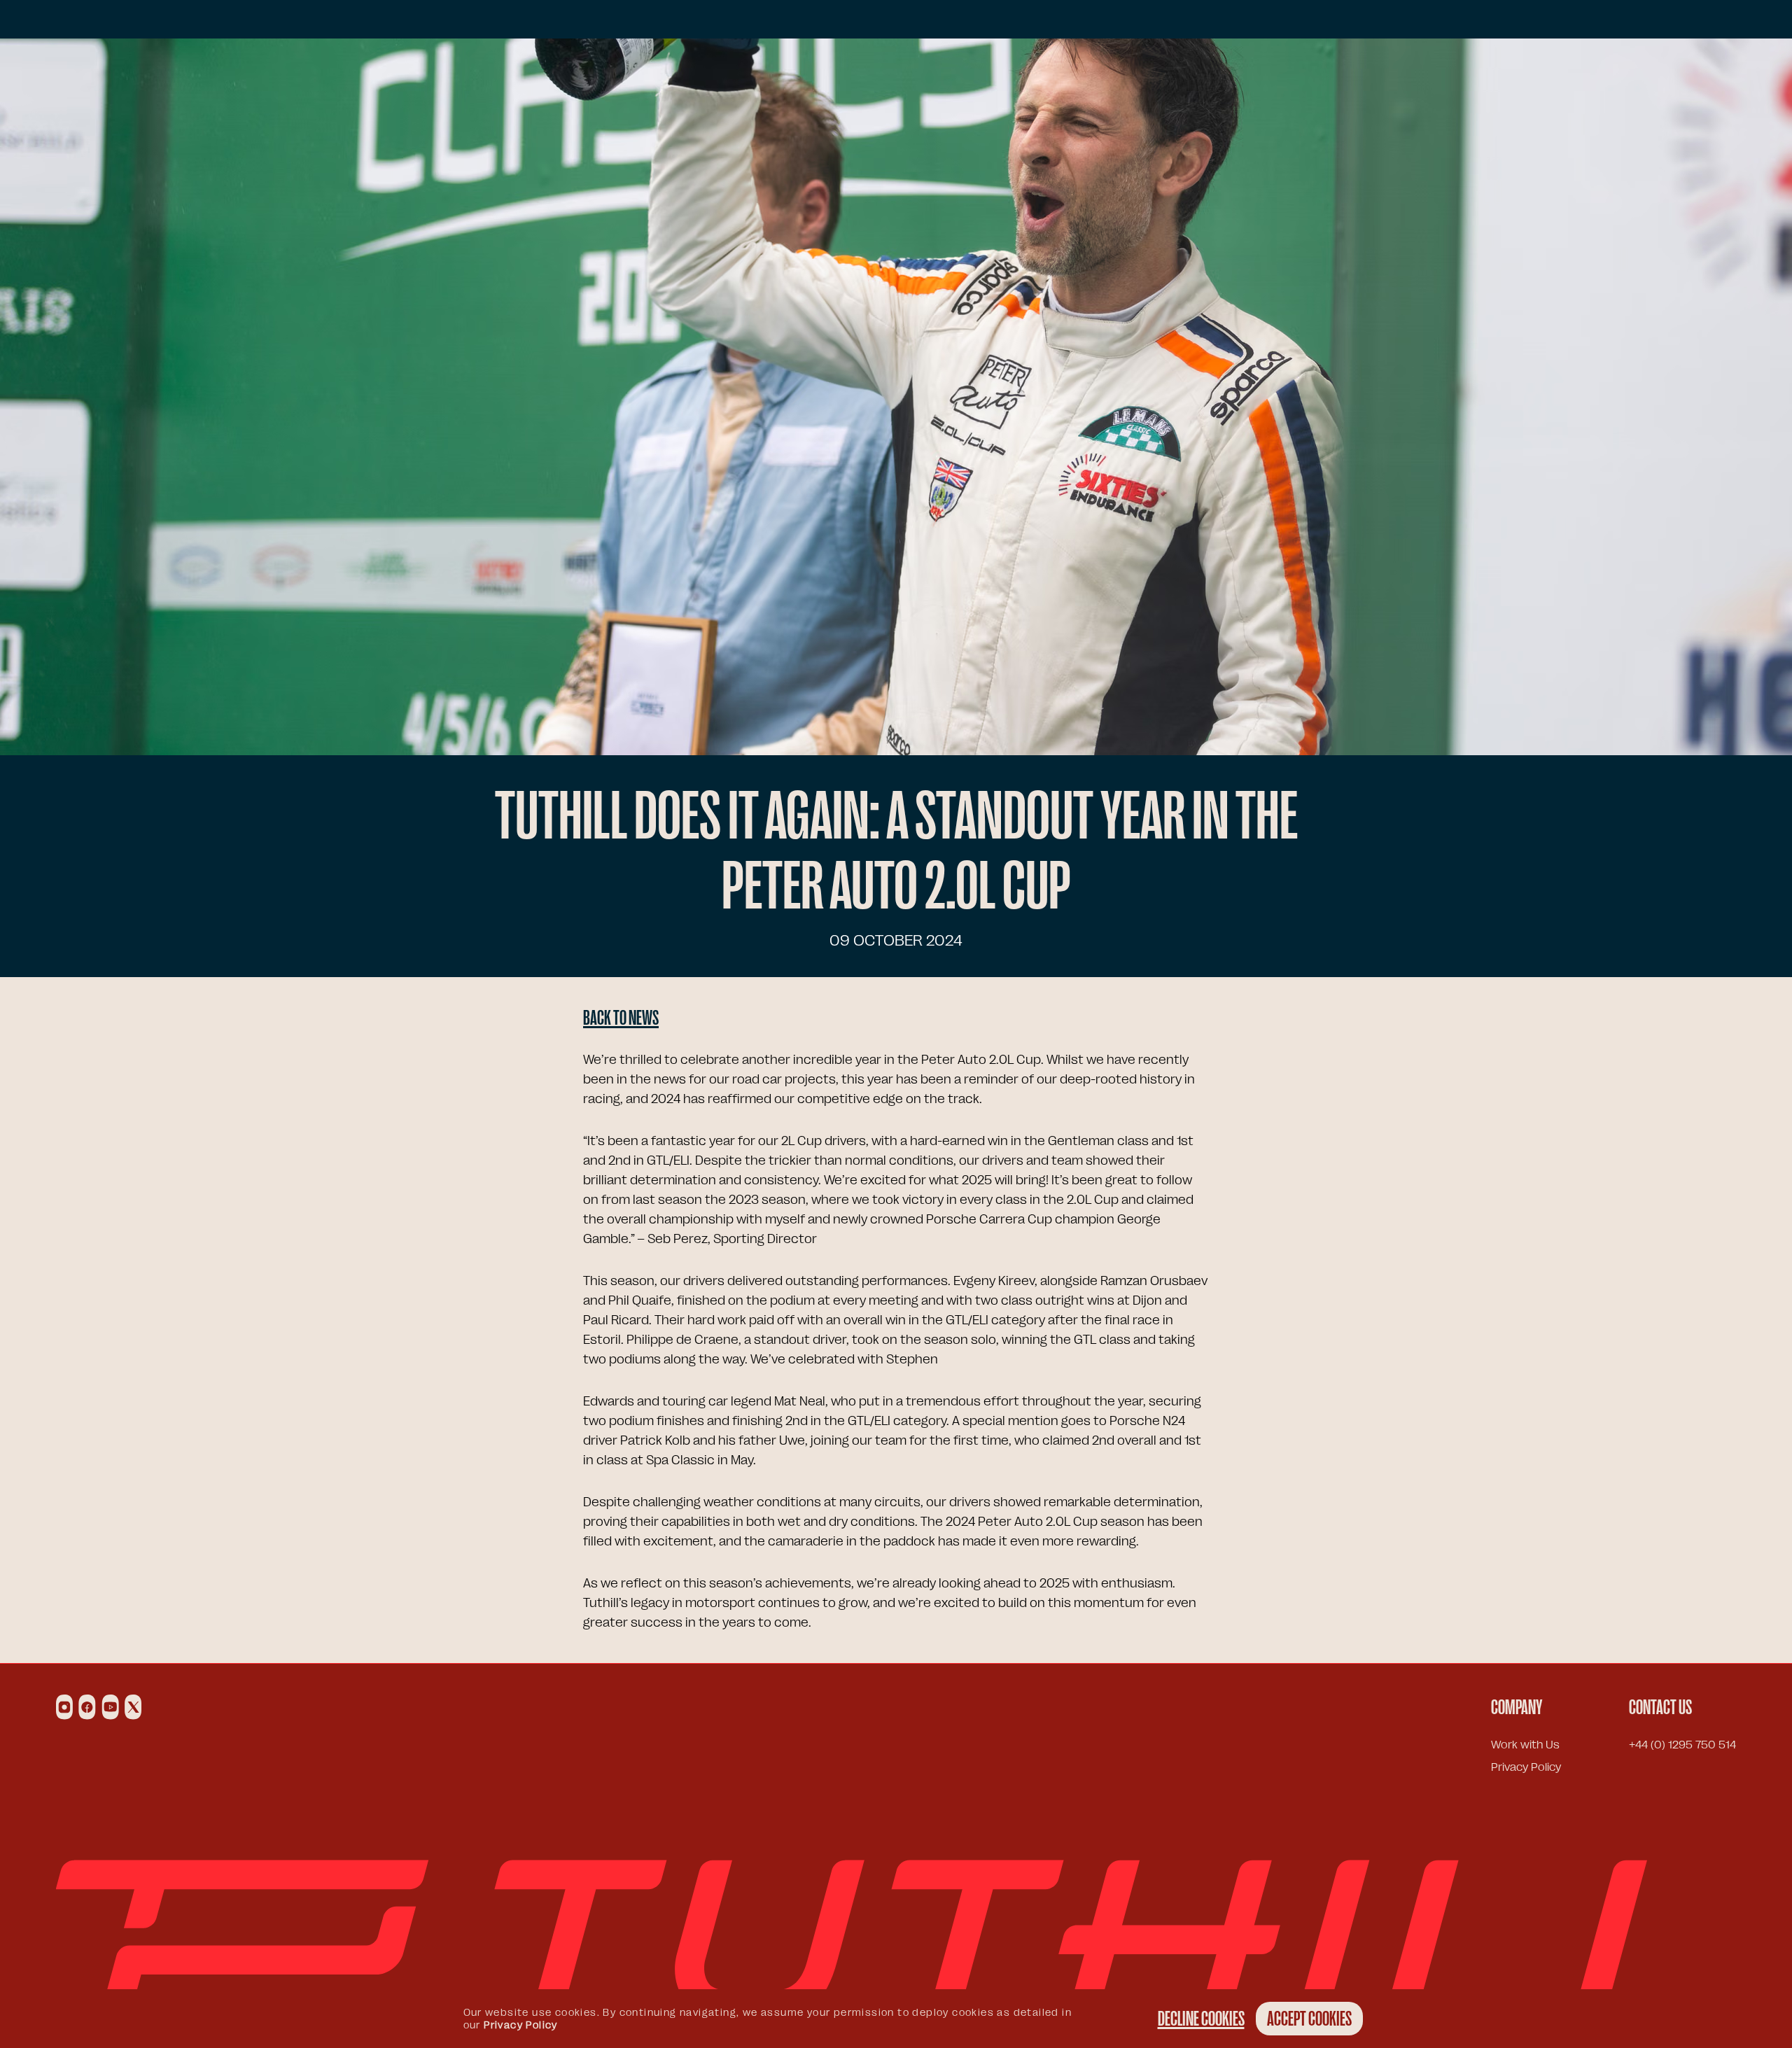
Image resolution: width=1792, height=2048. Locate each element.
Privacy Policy (1526, 1767)
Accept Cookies (1309, 2019)
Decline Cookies (1201, 2019)
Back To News (621, 1018)
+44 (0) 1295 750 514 (1682, 1745)
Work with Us (1525, 1745)
